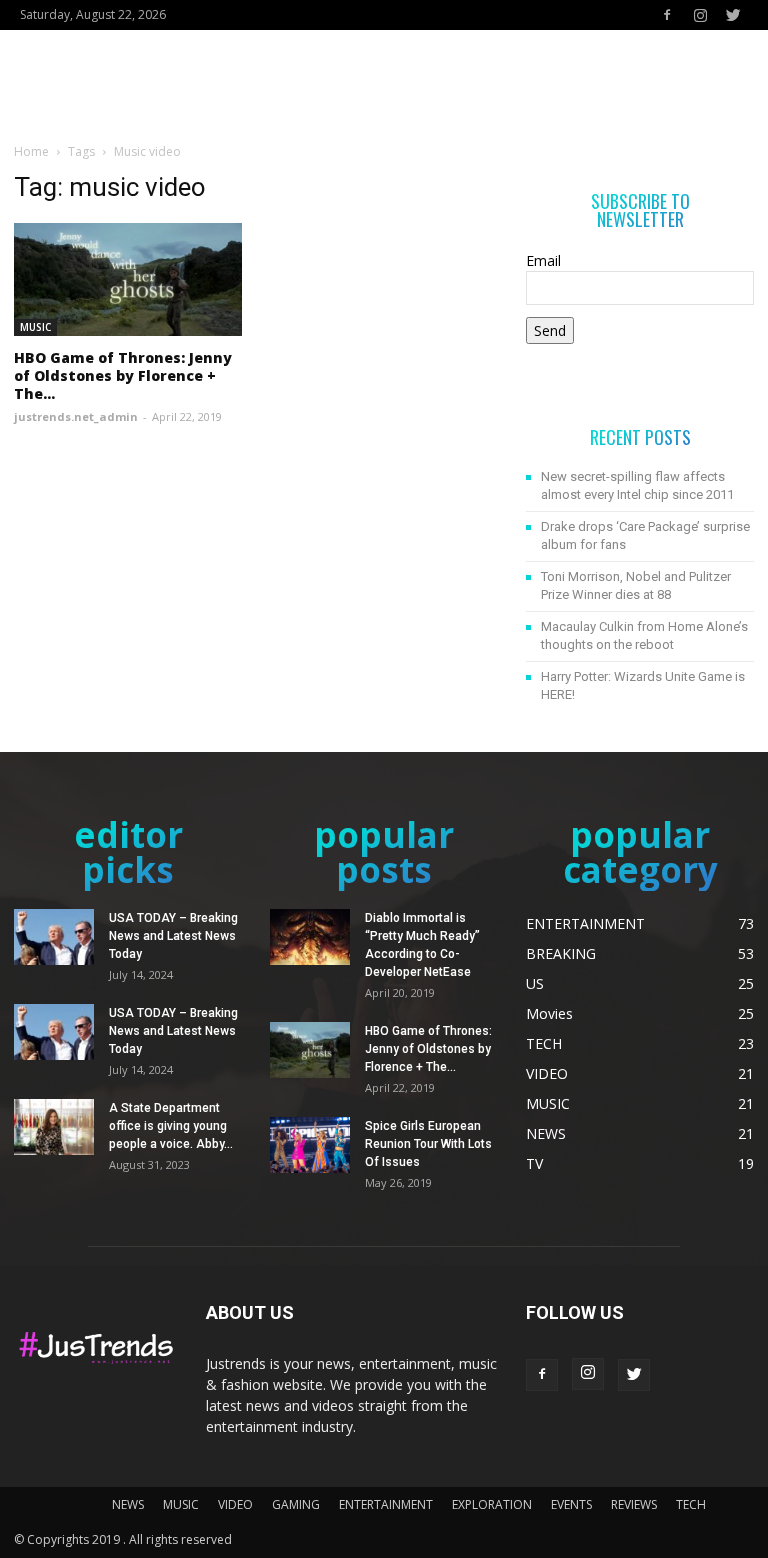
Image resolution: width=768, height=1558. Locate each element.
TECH (691, 1504)
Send (550, 330)
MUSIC (35, 327)
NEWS (128, 1504)
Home (31, 151)
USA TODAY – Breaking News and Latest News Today (173, 936)
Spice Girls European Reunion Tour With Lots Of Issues (428, 1144)
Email (543, 260)
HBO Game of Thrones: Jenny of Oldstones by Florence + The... (123, 375)
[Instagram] (700, 15)
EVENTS (571, 1504)
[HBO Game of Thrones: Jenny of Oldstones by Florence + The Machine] (128, 279)
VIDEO (235, 1504)
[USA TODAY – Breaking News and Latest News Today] (54, 937)
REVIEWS (634, 1504)
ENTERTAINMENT (386, 1504)
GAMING (296, 1504)
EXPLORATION (492, 1504)
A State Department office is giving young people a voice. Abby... (171, 1126)
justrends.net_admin (76, 416)
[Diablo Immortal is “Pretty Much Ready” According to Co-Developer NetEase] (310, 937)
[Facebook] (667, 15)
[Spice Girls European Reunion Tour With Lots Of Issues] (310, 1145)
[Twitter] (733, 15)
